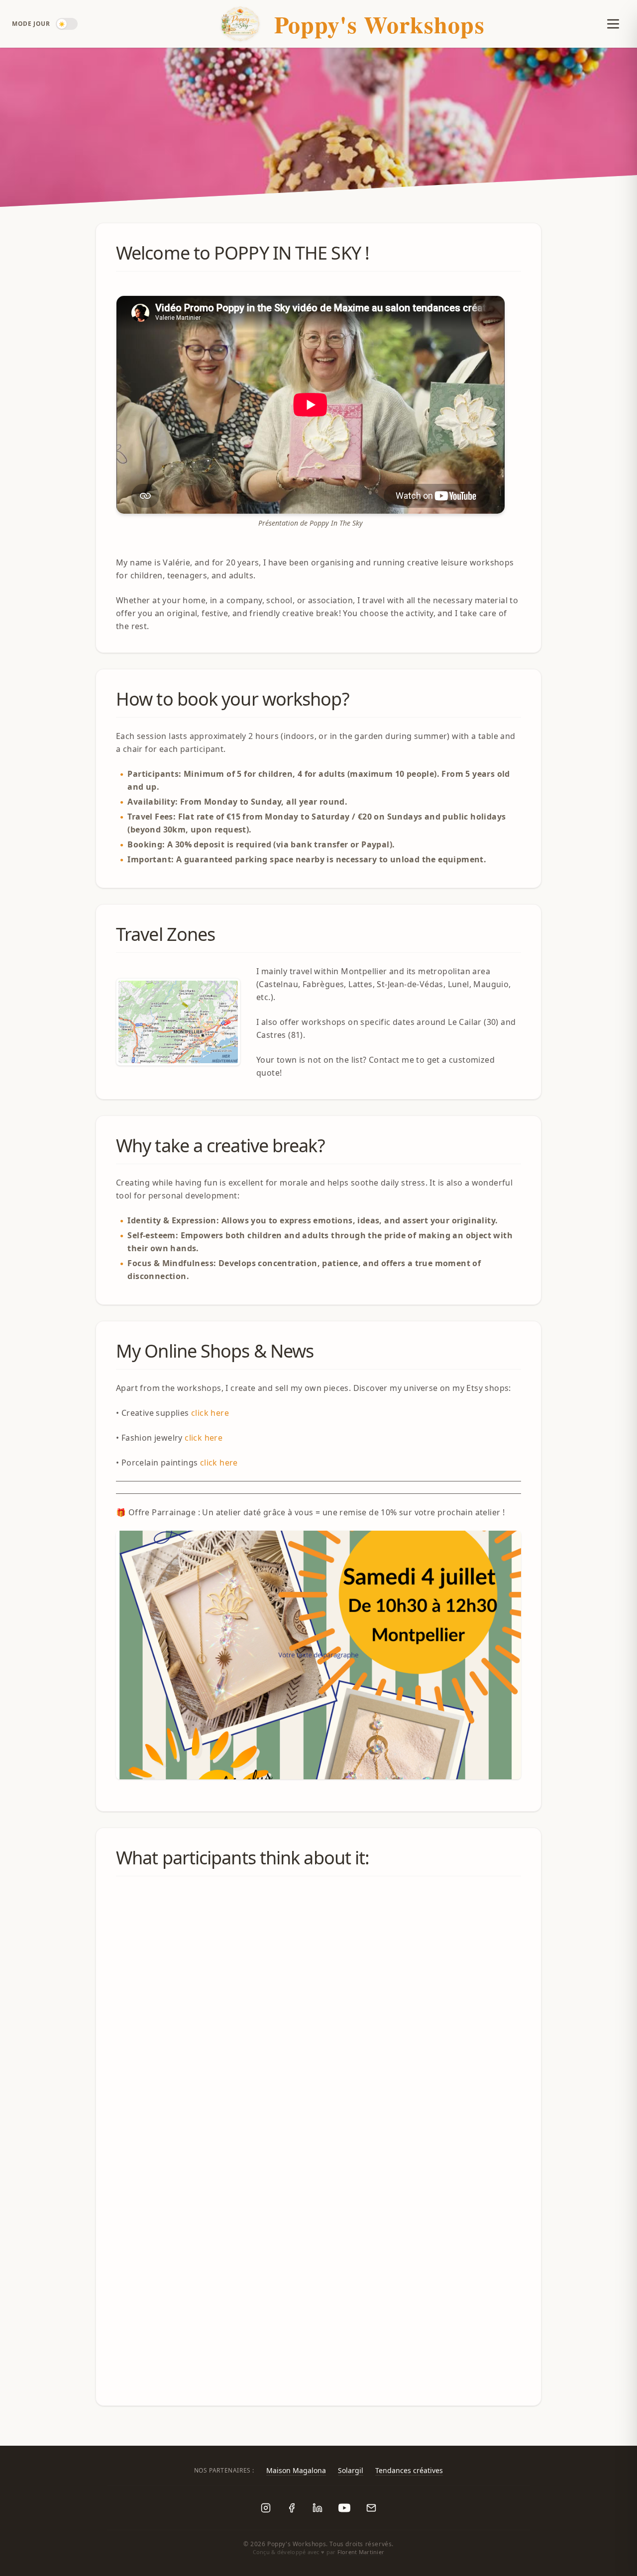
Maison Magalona (296, 2470)
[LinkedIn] (318, 2508)
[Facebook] (292, 2508)
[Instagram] (266, 2508)
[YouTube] (344, 2508)
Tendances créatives (409, 2470)
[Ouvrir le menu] (609, 24)
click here (210, 1413)
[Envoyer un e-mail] (371, 2508)
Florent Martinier (361, 2552)
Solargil (351, 2470)
